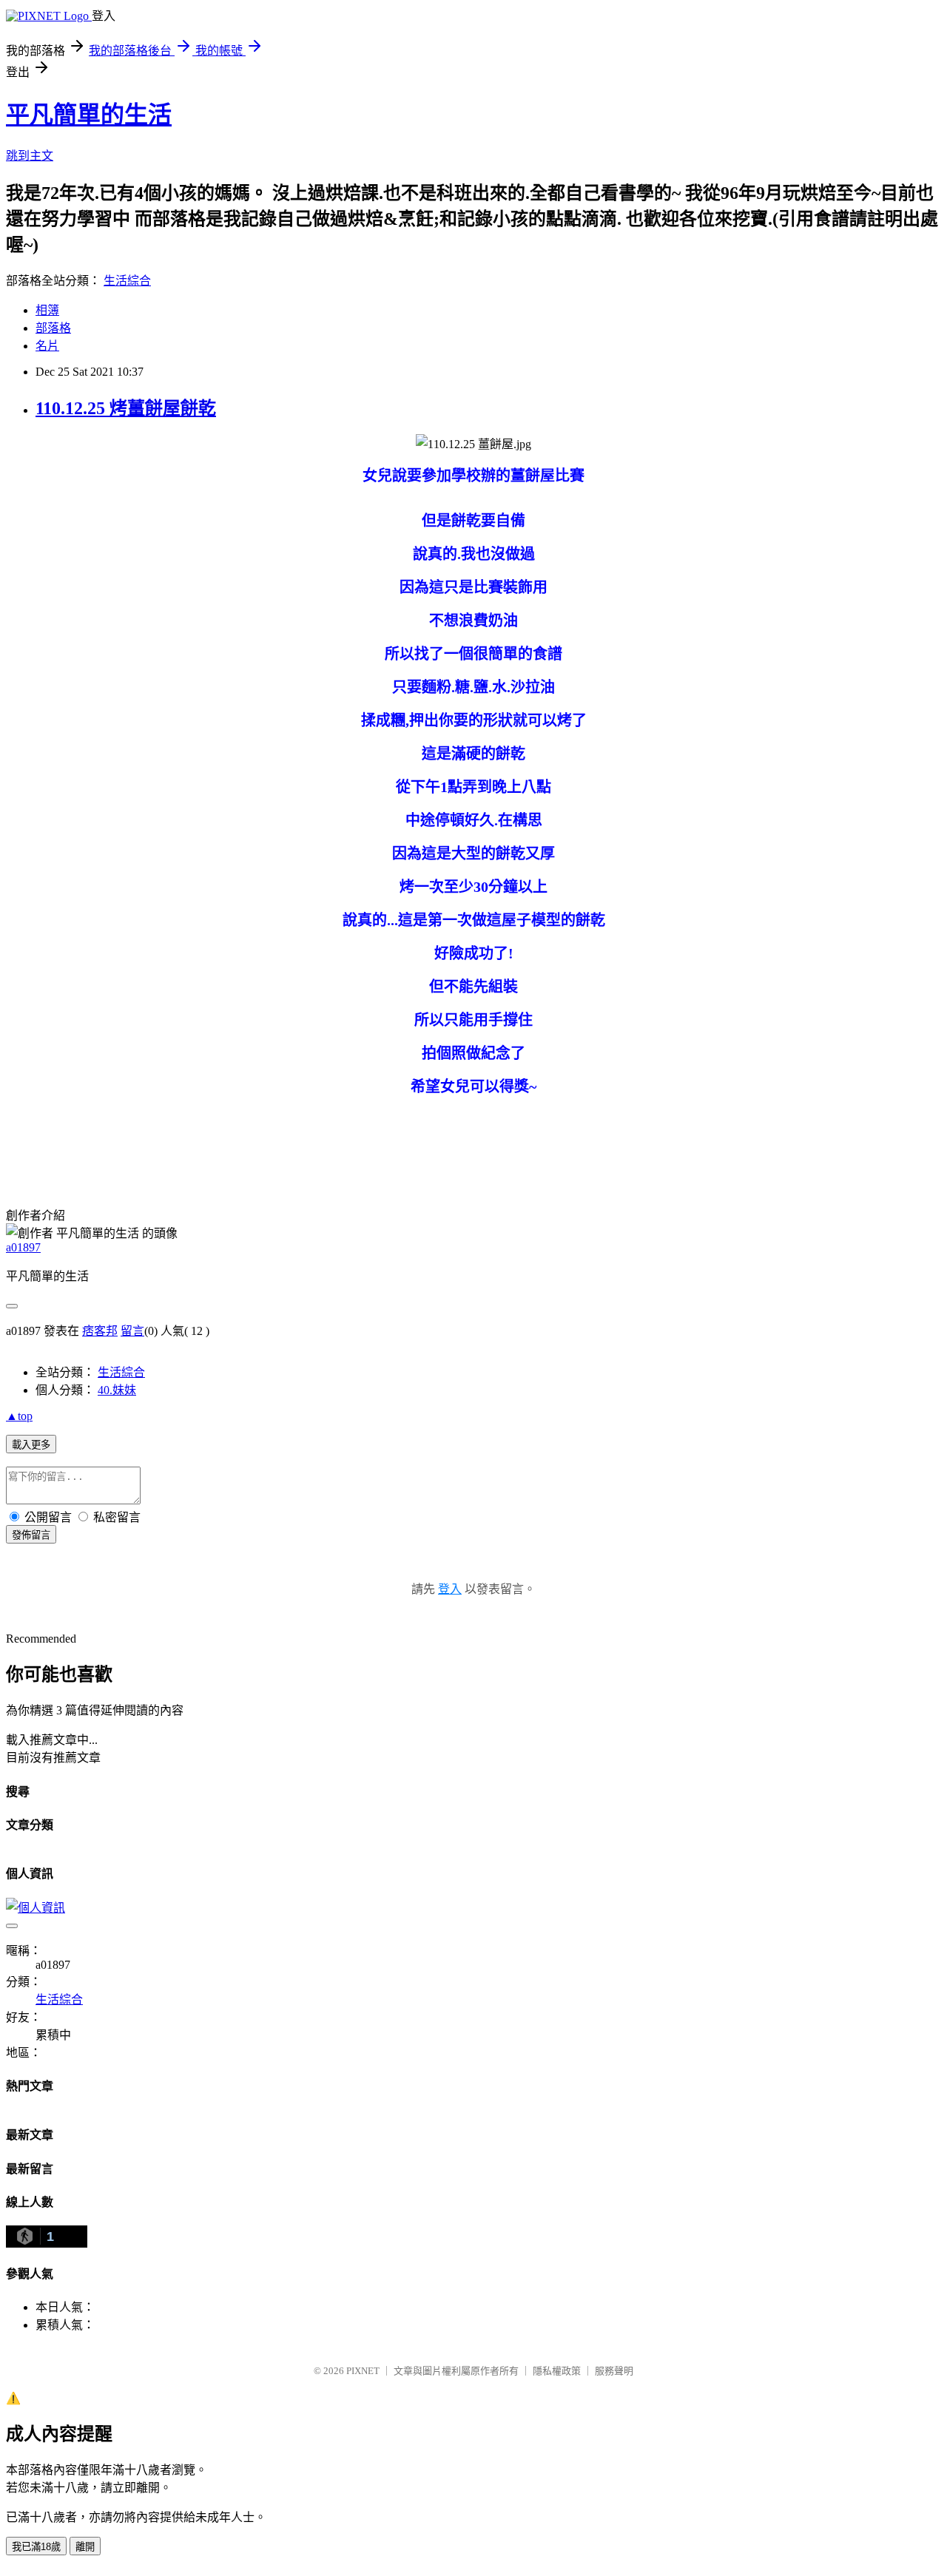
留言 (132, 1331)
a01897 (23, 1247)
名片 (47, 346)
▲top (19, 1416)
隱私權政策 (557, 2371)
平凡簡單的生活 (89, 115)
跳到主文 (30, 156)
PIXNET (363, 2371)
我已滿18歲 (36, 2547)
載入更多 (31, 1445)
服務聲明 (614, 2371)
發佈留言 (31, 1535)
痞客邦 (100, 1331)
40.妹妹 (117, 1390)
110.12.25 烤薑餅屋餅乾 (126, 408)
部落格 (53, 328)
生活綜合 (127, 281)
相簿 (47, 310)
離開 (85, 2547)
